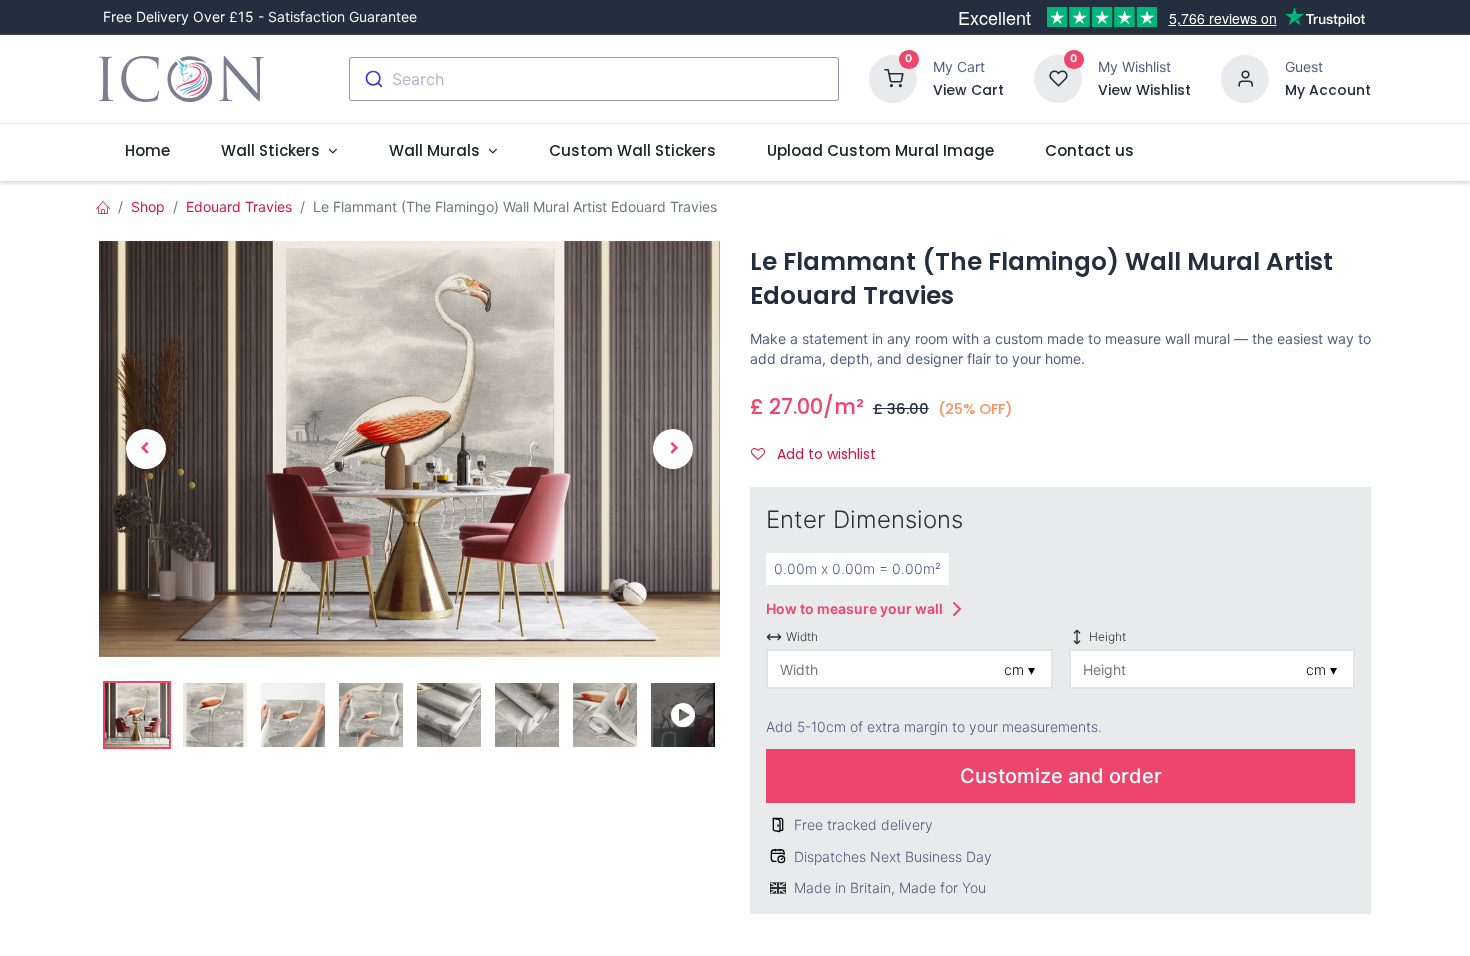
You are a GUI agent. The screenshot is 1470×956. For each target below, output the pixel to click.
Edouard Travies (239, 206)
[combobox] (594, 79)
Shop (148, 206)
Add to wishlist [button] (824, 454)
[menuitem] (147, 150)
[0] (893, 77)
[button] (145, 448)
